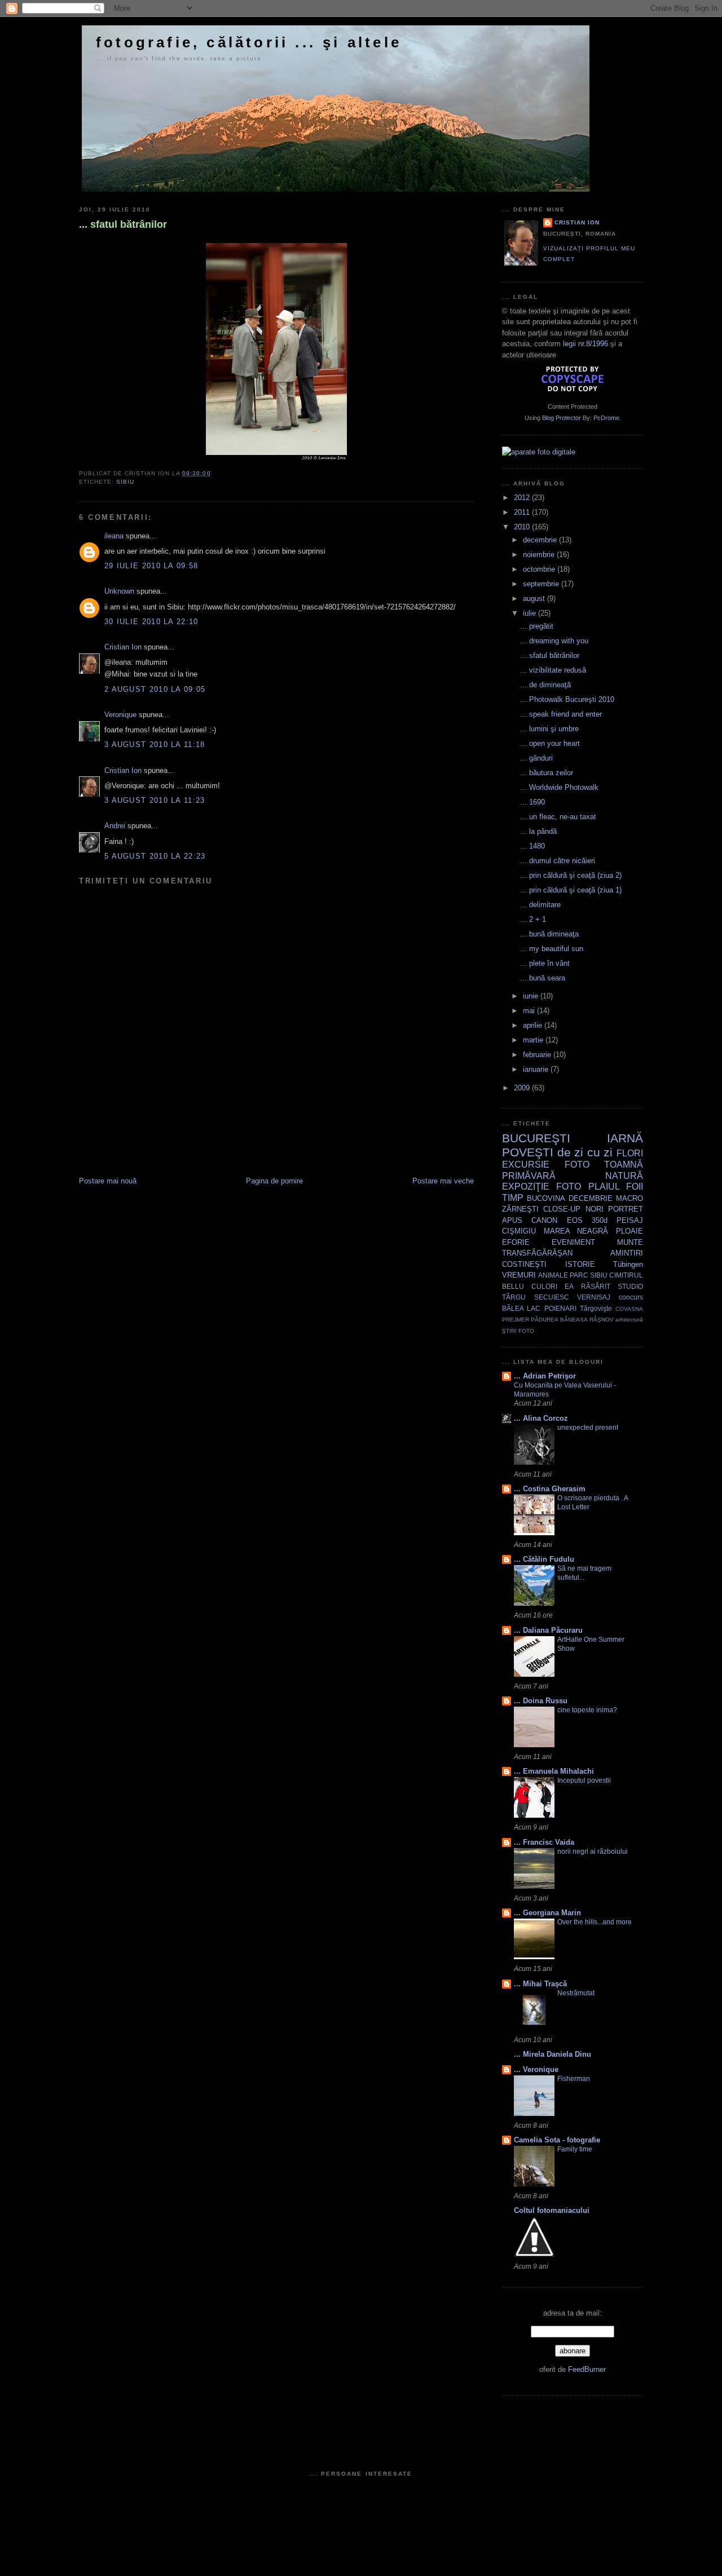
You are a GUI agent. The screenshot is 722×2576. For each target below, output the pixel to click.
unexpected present (588, 1428)
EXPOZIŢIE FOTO (541, 1187)
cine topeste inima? (587, 1710)
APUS (512, 1220)
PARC (579, 1275)
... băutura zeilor (547, 773)
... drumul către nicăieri (558, 861)
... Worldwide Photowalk (559, 787)
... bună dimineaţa (549, 934)
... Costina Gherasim (550, 1489)
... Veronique (536, 2069)
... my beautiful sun (552, 949)
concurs (631, 1297)
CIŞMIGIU (519, 1231)
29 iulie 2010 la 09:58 (151, 566)
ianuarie (537, 1069)
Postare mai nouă (108, 1181)
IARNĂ (625, 1138)
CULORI (544, 1286)
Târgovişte (596, 1308)
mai (530, 1011)
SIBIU (125, 482)
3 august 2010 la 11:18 (155, 744)
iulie (531, 613)
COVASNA (629, 1309)
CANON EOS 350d (569, 1220)
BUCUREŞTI (536, 1138)
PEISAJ (630, 1220)
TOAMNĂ (624, 1165)
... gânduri (536, 758)
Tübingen (628, 1264)
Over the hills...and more (595, 1922)
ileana (114, 536)
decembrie (541, 540)
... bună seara (543, 978)
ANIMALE (553, 1275)
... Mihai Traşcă (540, 1984)
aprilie (534, 1025)
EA (569, 1286)
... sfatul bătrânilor (123, 224)
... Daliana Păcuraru (548, 1630)
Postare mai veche (443, 1181)
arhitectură (629, 1320)
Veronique (120, 715)
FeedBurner (587, 2369)
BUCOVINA (546, 1198)
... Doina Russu (541, 1701)
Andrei (115, 826)
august (535, 598)
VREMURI (519, 1275)
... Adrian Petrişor (545, 1376)
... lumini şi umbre (549, 729)
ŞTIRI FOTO (518, 1331)
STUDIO (630, 1286)
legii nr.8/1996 (585, 344)
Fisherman (574, 2079)
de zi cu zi (585, 1152)
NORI (595, 1209)
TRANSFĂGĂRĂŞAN (537, 1253)
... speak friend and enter (561, 714)
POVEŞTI (528, 1152)
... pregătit (537, 626)
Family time (575, 2149)
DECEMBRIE (591, 1198)
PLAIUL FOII (616, 1187)
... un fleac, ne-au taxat (558, 817)
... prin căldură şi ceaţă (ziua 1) (571, 890)
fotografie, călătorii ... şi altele (249, 42)
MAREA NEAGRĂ (576, 1231)
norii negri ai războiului (593, 1852)
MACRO (629, 1198)
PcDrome (606, 418)
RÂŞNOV (602, 1320)
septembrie (542, 584)
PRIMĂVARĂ (529, 1176)
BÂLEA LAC (521, 1308)
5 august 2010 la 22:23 (155, 856)
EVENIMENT (573, 1242)
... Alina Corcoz (541, 1418)
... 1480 (532, 846)
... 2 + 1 (533, 919)
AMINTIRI (627, 1253)
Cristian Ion (123, 647)
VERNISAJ (594, 1297)
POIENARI (560, 1308)
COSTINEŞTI (524, 1264)
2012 (523, 498)
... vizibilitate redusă (553, 670)
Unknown (119, 591)
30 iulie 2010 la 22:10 (151, 622)
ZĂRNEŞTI (520, 1209)
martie (534, 1040)
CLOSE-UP (562, 1209)
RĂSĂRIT (596, 1286)
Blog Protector (562, 418)
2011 (523, 512)
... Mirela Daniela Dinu (552, 2054)
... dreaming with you (554, 641)
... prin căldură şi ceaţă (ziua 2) (571, 875)
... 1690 (532, 802)
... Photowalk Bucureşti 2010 (567, 699)
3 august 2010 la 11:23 (155, 800)
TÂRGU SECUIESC (536, 1297)
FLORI (630, 1153)
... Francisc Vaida (544, 1842)
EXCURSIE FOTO (546, 1165)
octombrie (540, 569)
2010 (523, 527)
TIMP (513, 1198)
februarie (538, 1055)
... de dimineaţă (545, 685)
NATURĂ (624, 1176)
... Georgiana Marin (547, 1913)
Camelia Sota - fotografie (557, 2140)
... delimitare (540, 905)
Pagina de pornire (274, 1181)
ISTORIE (580, 1264)
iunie (532, 996)
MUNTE (630, 1242)
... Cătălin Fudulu (544, 1559)
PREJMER (516, 1320)
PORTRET (626, 1209)
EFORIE (516, 1242)
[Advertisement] (211, 1151)
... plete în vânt (545, 963)
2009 (523, 1088)
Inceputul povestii (584, 1780)
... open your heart (550, 743)
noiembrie (540, 554)
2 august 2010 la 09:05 (155, 689)
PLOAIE (629, 1231)
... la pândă (538, 831)
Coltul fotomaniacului (552, 2210)
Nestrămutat (576, 1993)
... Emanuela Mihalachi (554, 1771)
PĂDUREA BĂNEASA (559, 1320)
